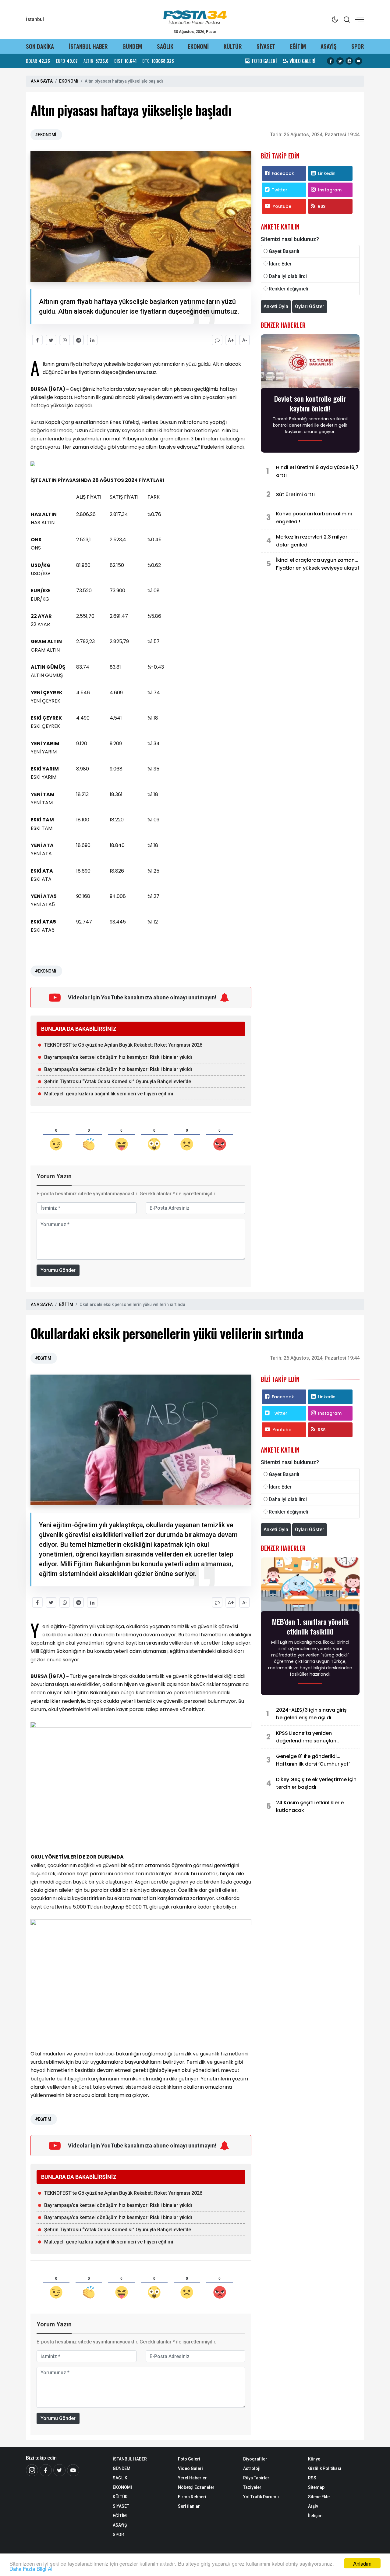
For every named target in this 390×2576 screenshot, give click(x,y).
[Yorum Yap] (217, 340)
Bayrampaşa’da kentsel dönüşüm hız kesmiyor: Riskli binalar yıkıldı (118, 1057)
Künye (314, 2459)
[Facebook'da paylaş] (37, 340)
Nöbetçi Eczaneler (196, 2487)
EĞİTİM (298, 46)
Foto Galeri (189, 2459)
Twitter (280, 190)
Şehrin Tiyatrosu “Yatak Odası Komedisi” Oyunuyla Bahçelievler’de (118, 1082)
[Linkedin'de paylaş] (92, 340)
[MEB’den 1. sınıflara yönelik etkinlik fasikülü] (310, 1586)
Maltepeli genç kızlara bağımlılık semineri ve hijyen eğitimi (109, 1094)
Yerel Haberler (192, 2478)
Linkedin (327, 173)
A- (245, 340)
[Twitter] (59, 2470)
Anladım (362, 2563)
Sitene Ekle (319, 2497)
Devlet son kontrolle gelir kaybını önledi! (310, 403)
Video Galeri (190, 2468)
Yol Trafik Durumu (261, 2497)
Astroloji (252, 2468)
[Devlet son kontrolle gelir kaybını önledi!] (310, 363)
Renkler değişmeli (288, 289)
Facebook (283, 173)
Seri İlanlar (189, 2506)
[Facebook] (46, 2470)
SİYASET (266, 46)
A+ (231, 340)
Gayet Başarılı (284, 251)
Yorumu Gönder (58, 1270)
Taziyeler (252, 2487)
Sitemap (316, 2487)
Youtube (282, 206)
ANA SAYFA (42, 81)
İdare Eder (280, 264)
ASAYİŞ (328, 46)
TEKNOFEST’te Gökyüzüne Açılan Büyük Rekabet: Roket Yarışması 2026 (123, 1045)
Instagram (330, 190)
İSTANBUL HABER (88, 46)
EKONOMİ (198, 46)
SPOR (358, 46)
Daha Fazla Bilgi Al (31, 2569)
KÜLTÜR (233, 46)
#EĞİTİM (43, 1358)
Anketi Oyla (276, 306)
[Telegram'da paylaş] (78, 340)
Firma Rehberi (192, 2497)
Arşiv (313, 2506)
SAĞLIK (165, 46)
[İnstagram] (32, 2470)
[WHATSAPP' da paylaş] (65, 340)
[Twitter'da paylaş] (51, 340)
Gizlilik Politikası (325, 2468)
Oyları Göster (310, 306)
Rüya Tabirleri (257, 2478)
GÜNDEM (132, 46)
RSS (322, 206)
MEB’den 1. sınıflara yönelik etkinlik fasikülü (310, 1626)
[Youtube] (73, 2470)
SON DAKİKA (40, 46)
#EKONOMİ (46, 135)
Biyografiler (255, 2459)
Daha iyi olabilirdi (288, 276)
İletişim (315, 2516)
